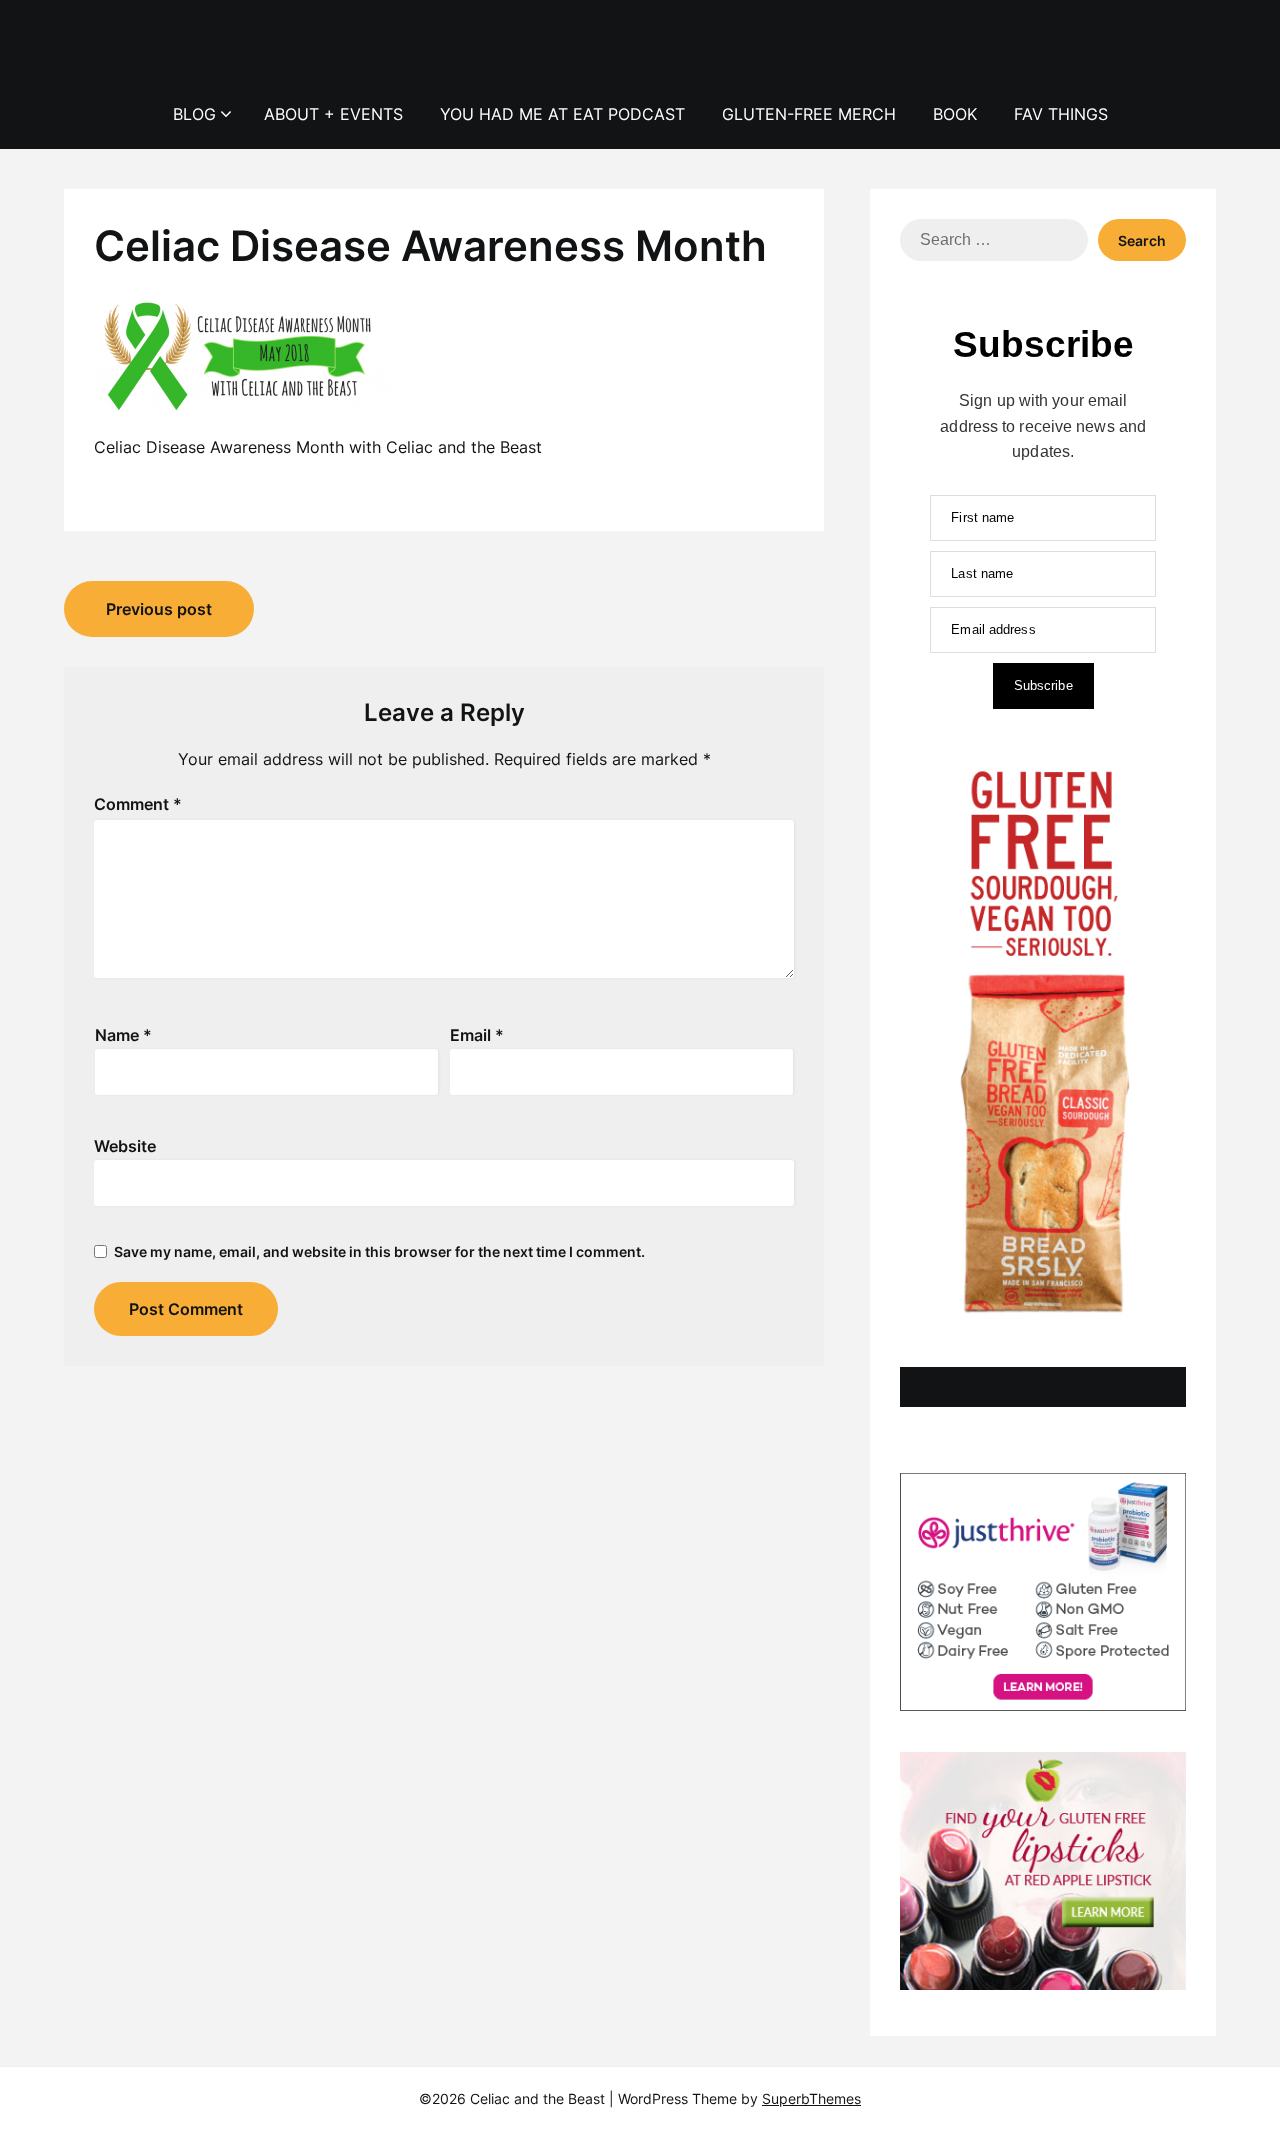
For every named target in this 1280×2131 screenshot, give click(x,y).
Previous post (159, 609)
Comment (138, 804)
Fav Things (1061, 114)
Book (955, 114)
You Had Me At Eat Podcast (562, 114)
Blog (194, 114)
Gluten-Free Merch (809, 114)
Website (125, 1146)
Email (477, 1035)
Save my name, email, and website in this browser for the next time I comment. (379, 1251)
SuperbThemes (811, 2098)
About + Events (333, 114)
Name (123, 1035)
